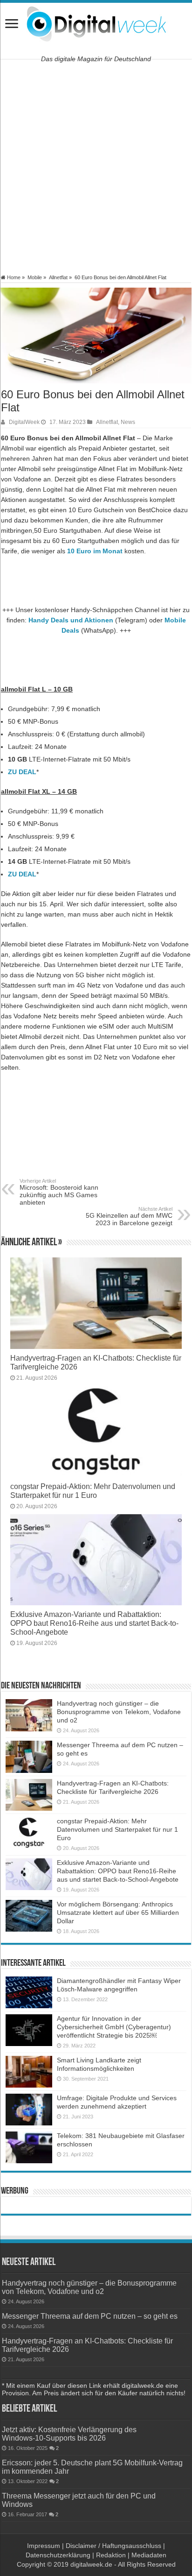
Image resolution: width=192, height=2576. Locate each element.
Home (13, 277)
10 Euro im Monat (95, 551)
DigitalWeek (24, 422)
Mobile (35, 277)
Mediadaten (149, 2555)
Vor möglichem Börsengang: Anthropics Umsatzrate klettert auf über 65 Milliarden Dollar (118, 1913)
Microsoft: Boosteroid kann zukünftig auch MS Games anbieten (59, 1192)
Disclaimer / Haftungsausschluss (113, 2546)
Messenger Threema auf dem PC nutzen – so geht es (90, 2316)
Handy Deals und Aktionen (71, 620)
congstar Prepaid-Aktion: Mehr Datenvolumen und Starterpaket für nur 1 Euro (93, 1491)
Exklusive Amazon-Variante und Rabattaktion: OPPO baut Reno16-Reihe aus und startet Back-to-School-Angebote (94, 1623)
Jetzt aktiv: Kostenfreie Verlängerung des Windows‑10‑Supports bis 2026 (69, 2434)
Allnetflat (58, 277)
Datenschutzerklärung (58, 2555)
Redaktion (111, 2555)
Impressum (44, 2546)
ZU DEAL (22, 772)
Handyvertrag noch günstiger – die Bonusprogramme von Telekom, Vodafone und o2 (119, 1712)
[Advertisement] (96, 167)
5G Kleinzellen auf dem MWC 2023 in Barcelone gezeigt (129, 1216)
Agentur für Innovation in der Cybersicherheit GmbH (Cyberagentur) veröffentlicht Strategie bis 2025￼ (114, 2027)
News (128, 422)
